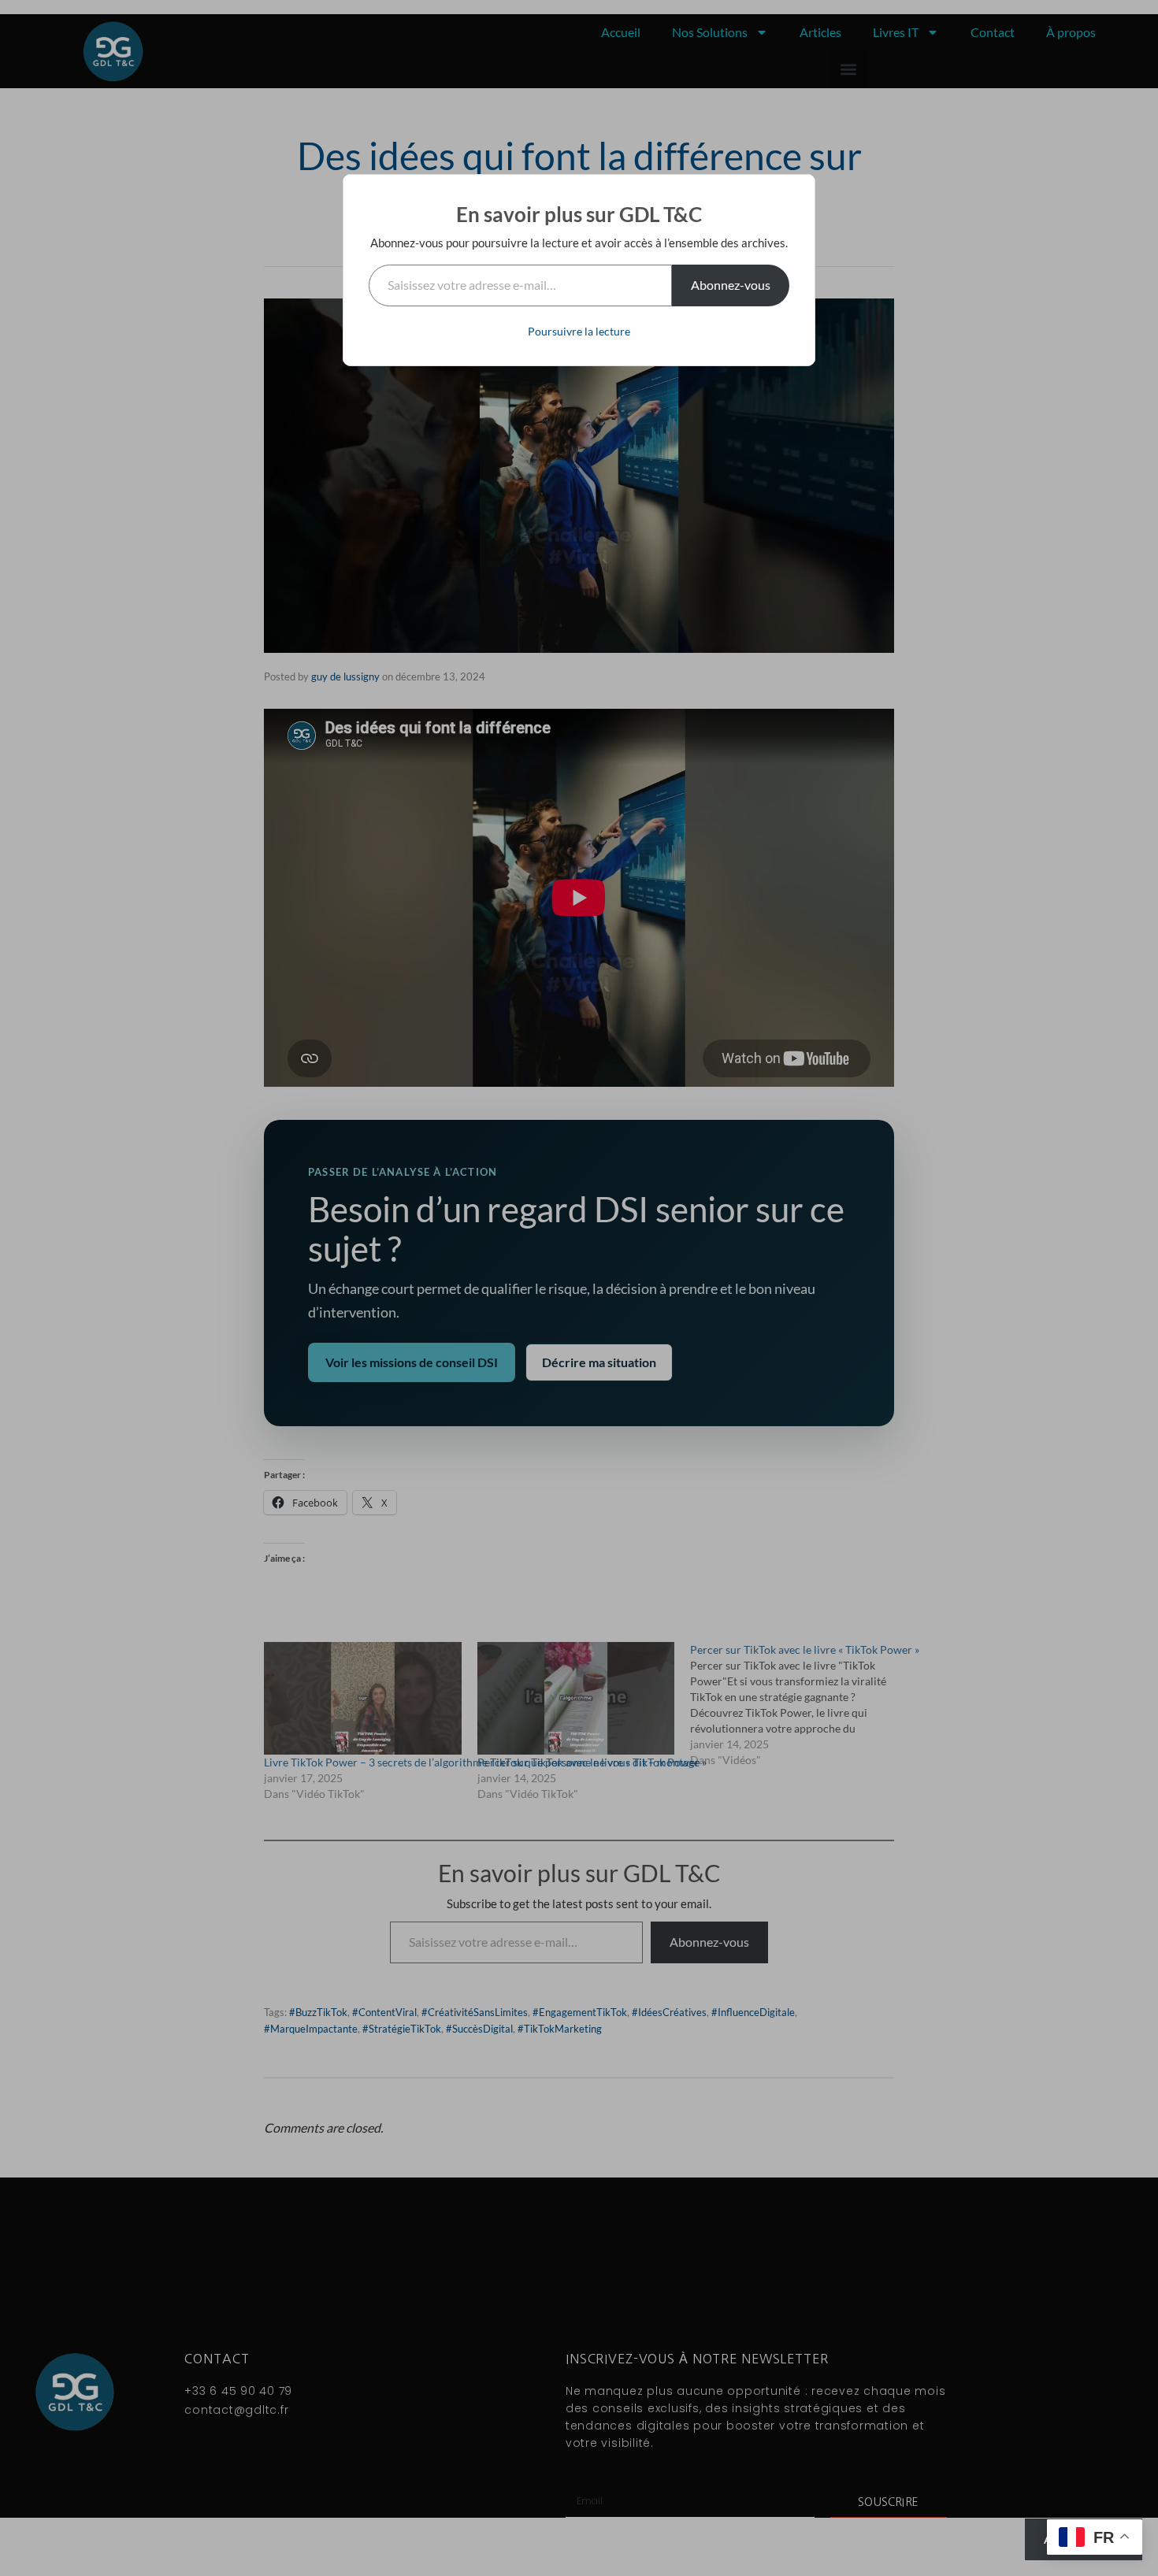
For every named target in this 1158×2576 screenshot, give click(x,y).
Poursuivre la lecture (579, 331)
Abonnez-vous (731, 285)
